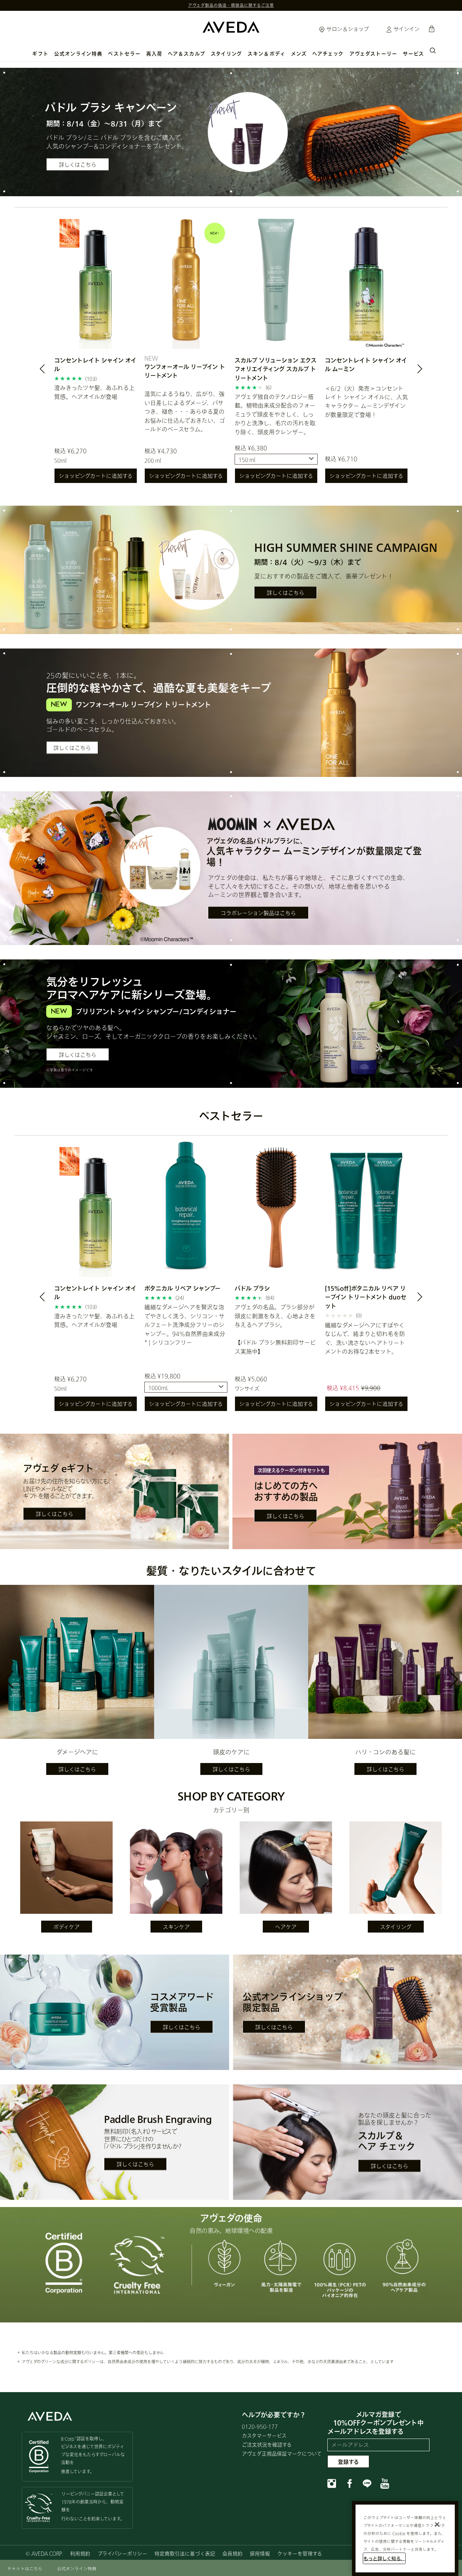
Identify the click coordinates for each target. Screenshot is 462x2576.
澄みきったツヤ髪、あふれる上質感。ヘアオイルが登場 (94, 392)
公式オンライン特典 (79, 54)
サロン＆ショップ (347, 29)
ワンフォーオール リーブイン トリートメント (185, 371)
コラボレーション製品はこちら (258, 913)
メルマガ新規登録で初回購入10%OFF (231, 5)
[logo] (231, 25)
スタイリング (396, 1927)
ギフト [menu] (40, 54)
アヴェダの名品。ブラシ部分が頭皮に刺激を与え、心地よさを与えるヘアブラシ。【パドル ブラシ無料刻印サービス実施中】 (275, 1329)
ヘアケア (286, 1927)
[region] (405, 2538)
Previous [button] (51, 371)
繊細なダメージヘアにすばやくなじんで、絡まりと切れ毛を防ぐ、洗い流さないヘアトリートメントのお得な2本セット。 (365, 1338)
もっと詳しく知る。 (384, 2558)
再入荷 (154, 54)
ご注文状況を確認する (267, 2445)
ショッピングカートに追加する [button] (96, 476)
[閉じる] (437, 2524)
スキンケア (176, 1927)
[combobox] (276, 459)
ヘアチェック (328, 54)
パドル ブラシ (252, 1288)
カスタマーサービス (264, 2436)
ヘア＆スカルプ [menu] (187, 54)
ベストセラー (124, 54)
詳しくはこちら (78, 164)
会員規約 (232, 2553)
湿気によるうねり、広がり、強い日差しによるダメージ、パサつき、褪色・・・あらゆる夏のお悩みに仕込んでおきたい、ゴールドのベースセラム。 (185, 411)
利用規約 (80, 2553)
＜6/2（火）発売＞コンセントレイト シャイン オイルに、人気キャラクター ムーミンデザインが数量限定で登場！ (366, 401)
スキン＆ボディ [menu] (267, 54)
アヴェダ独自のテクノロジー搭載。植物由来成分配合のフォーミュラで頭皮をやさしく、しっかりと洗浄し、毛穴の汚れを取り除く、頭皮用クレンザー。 (275, 414)
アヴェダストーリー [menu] (374, 54)
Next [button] (411, 371)
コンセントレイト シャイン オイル (95, 364)
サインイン (406, 29)
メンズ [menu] (299, 54)
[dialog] (433, 50)
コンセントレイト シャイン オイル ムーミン (366, 364)
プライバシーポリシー (122, 2553)
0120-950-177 (260, 2426)
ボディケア (67, 1927)
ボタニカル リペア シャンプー (182, 1288)
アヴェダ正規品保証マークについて (282, 2454)
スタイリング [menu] (226, 54)
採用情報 (260, 2553)
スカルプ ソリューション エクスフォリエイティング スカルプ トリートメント (276, 369)
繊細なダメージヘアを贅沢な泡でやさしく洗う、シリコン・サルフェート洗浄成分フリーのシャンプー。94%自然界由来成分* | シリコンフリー (185, 1325)
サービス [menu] (413, 54)
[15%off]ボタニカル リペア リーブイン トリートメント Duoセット (366, 1297)
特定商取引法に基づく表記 (185, 2553)
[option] (96, 351)
